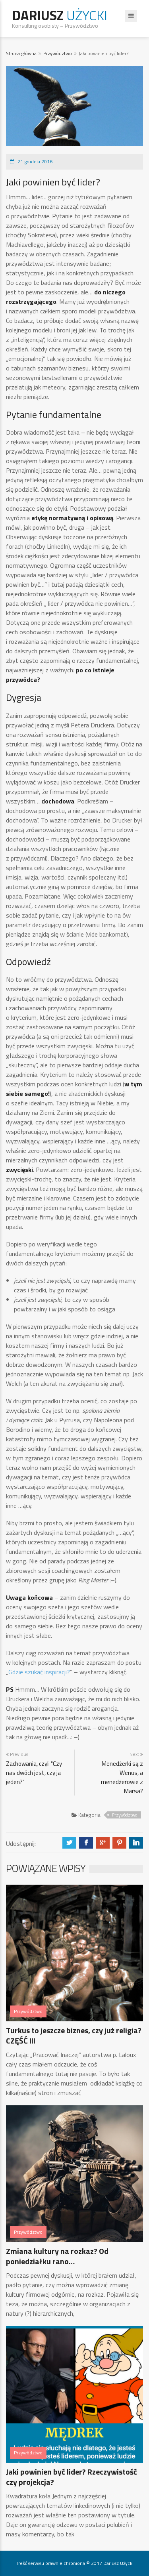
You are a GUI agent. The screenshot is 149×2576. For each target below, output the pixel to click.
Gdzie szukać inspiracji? (39, 1672)
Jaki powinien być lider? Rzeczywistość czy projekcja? (72, 2477)
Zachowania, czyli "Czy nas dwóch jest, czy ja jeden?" (34, 1773)
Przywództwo (58, 53)
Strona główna (21, 53)
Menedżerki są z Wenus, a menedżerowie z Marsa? (122, 1777)
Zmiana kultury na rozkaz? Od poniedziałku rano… (57, 2256)
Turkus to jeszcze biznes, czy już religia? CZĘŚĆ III (74, 2035)
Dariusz (60, 15)
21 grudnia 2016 (35, 161)
